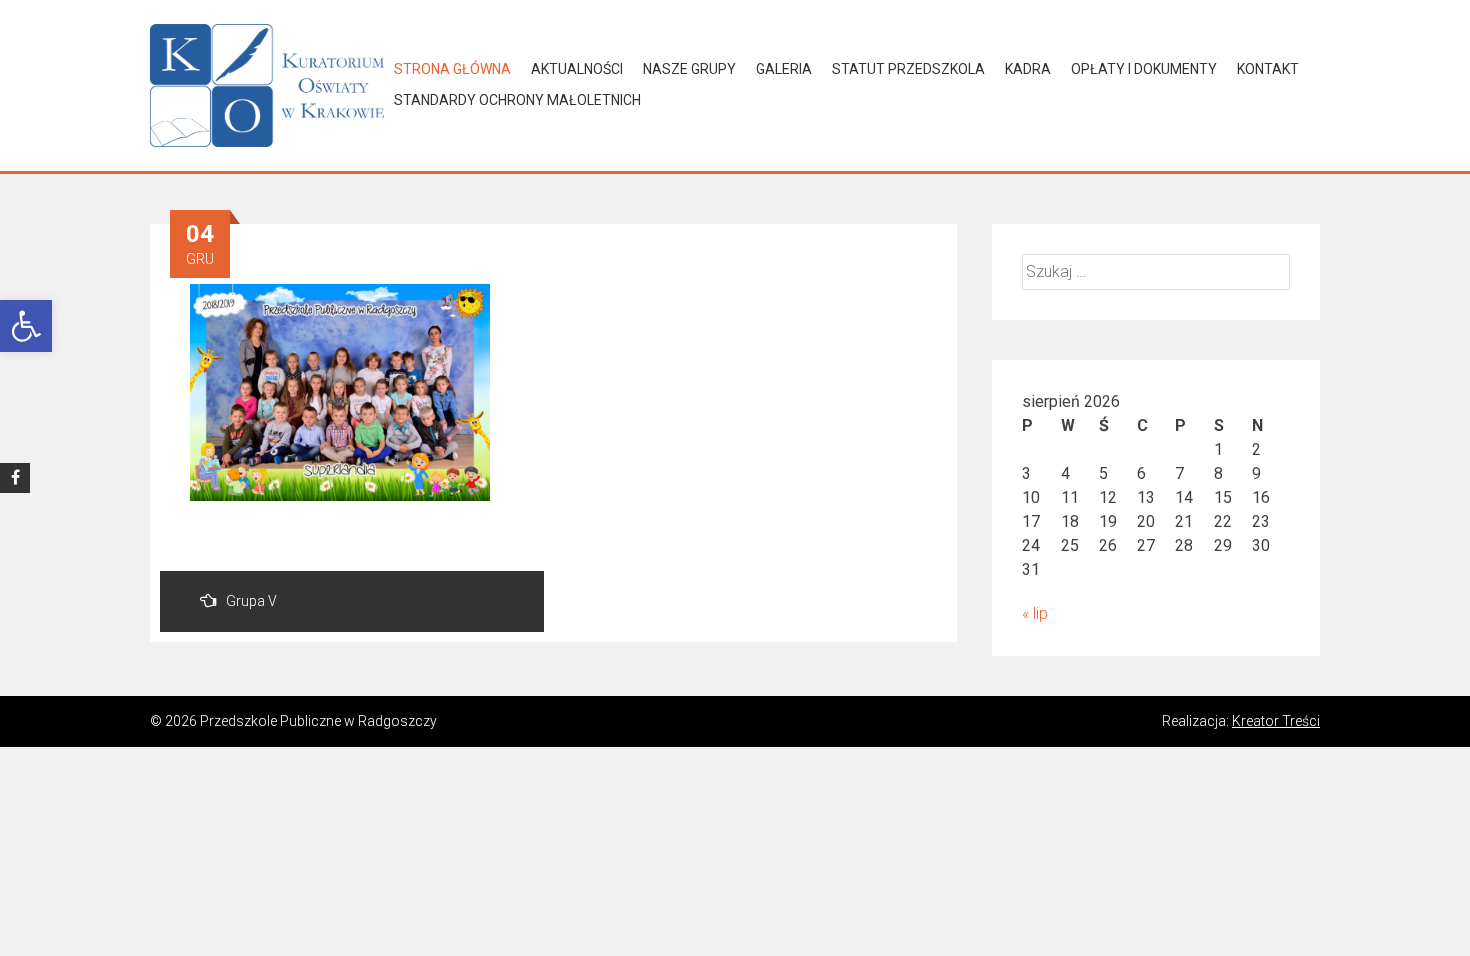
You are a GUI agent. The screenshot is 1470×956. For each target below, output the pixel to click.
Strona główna (452, 69)
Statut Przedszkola (908, 69)
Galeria (784, 69)
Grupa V (251, 601)
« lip (1035, 613)
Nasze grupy (689, 69)
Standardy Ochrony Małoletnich (517, 100)
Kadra (1028, 69)
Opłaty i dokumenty (1144, 69)
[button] (26, 326)
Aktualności (577, 69)
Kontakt (1268, 69)
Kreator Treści (1276, 721)
